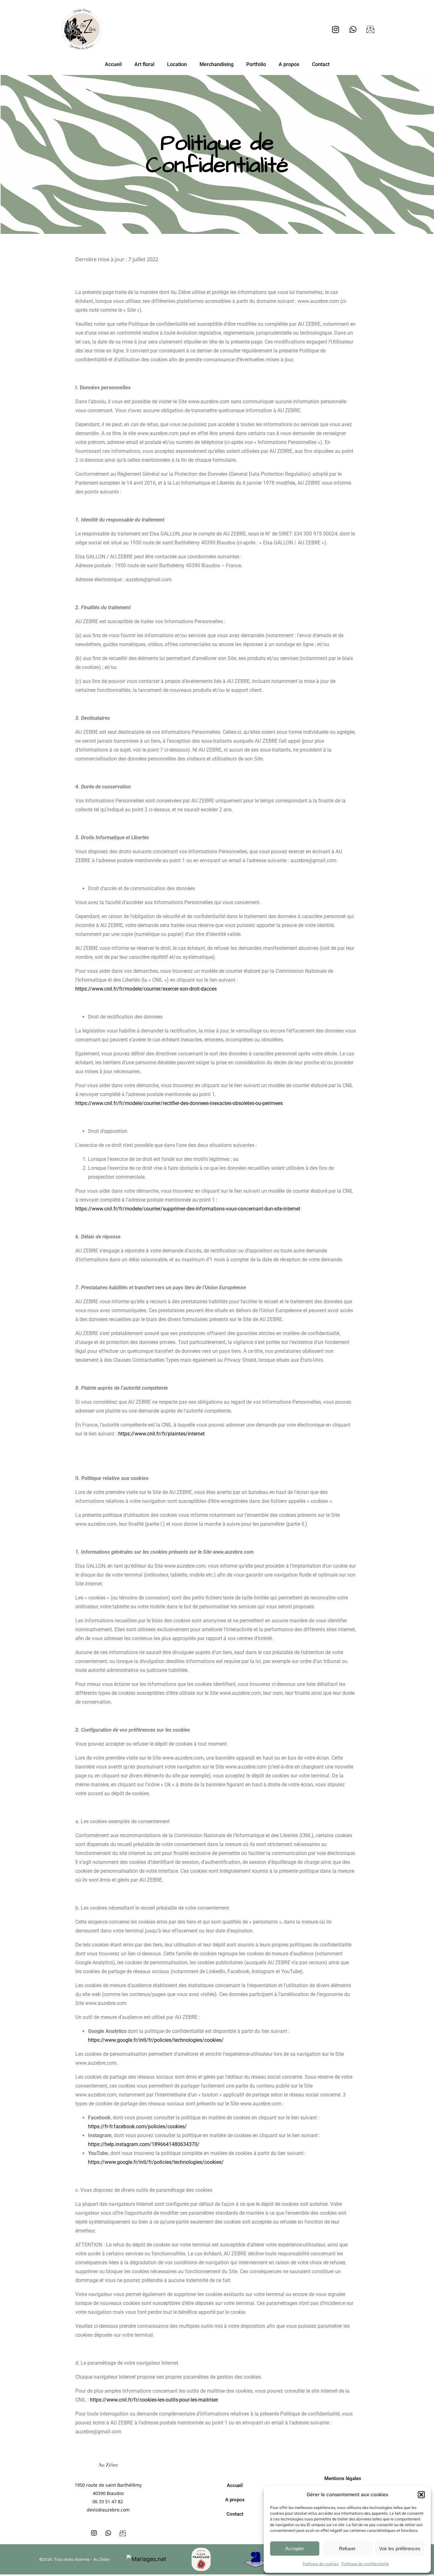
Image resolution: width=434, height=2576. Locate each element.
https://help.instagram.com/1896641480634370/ (144, 2144)
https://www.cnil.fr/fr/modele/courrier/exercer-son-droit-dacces (146, 989)
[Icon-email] (370, 29)
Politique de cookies (320, 2564)
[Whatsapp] (353, 29)
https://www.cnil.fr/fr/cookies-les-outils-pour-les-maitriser (154, 2400)
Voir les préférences (400, 2549)
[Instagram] (336, 29)
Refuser (347, 2549)
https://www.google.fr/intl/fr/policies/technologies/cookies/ (156, 2040)
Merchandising (217, 64)
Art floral (144, 64)
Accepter (295, 2549)
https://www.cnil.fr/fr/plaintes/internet (161, 1434)
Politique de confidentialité (365, 2564)
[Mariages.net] (146, 2559)
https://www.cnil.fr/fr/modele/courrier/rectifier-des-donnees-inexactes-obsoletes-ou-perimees (179, 1103)
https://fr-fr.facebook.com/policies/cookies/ (137, 2126)
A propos (289, 64)
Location (177, 64)
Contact (321, 64)
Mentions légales (343, 2478)
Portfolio (256, 64)
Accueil (113, 64)
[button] (421, 2495)
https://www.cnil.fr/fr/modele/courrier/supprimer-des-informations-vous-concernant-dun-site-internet (188, 1209)
